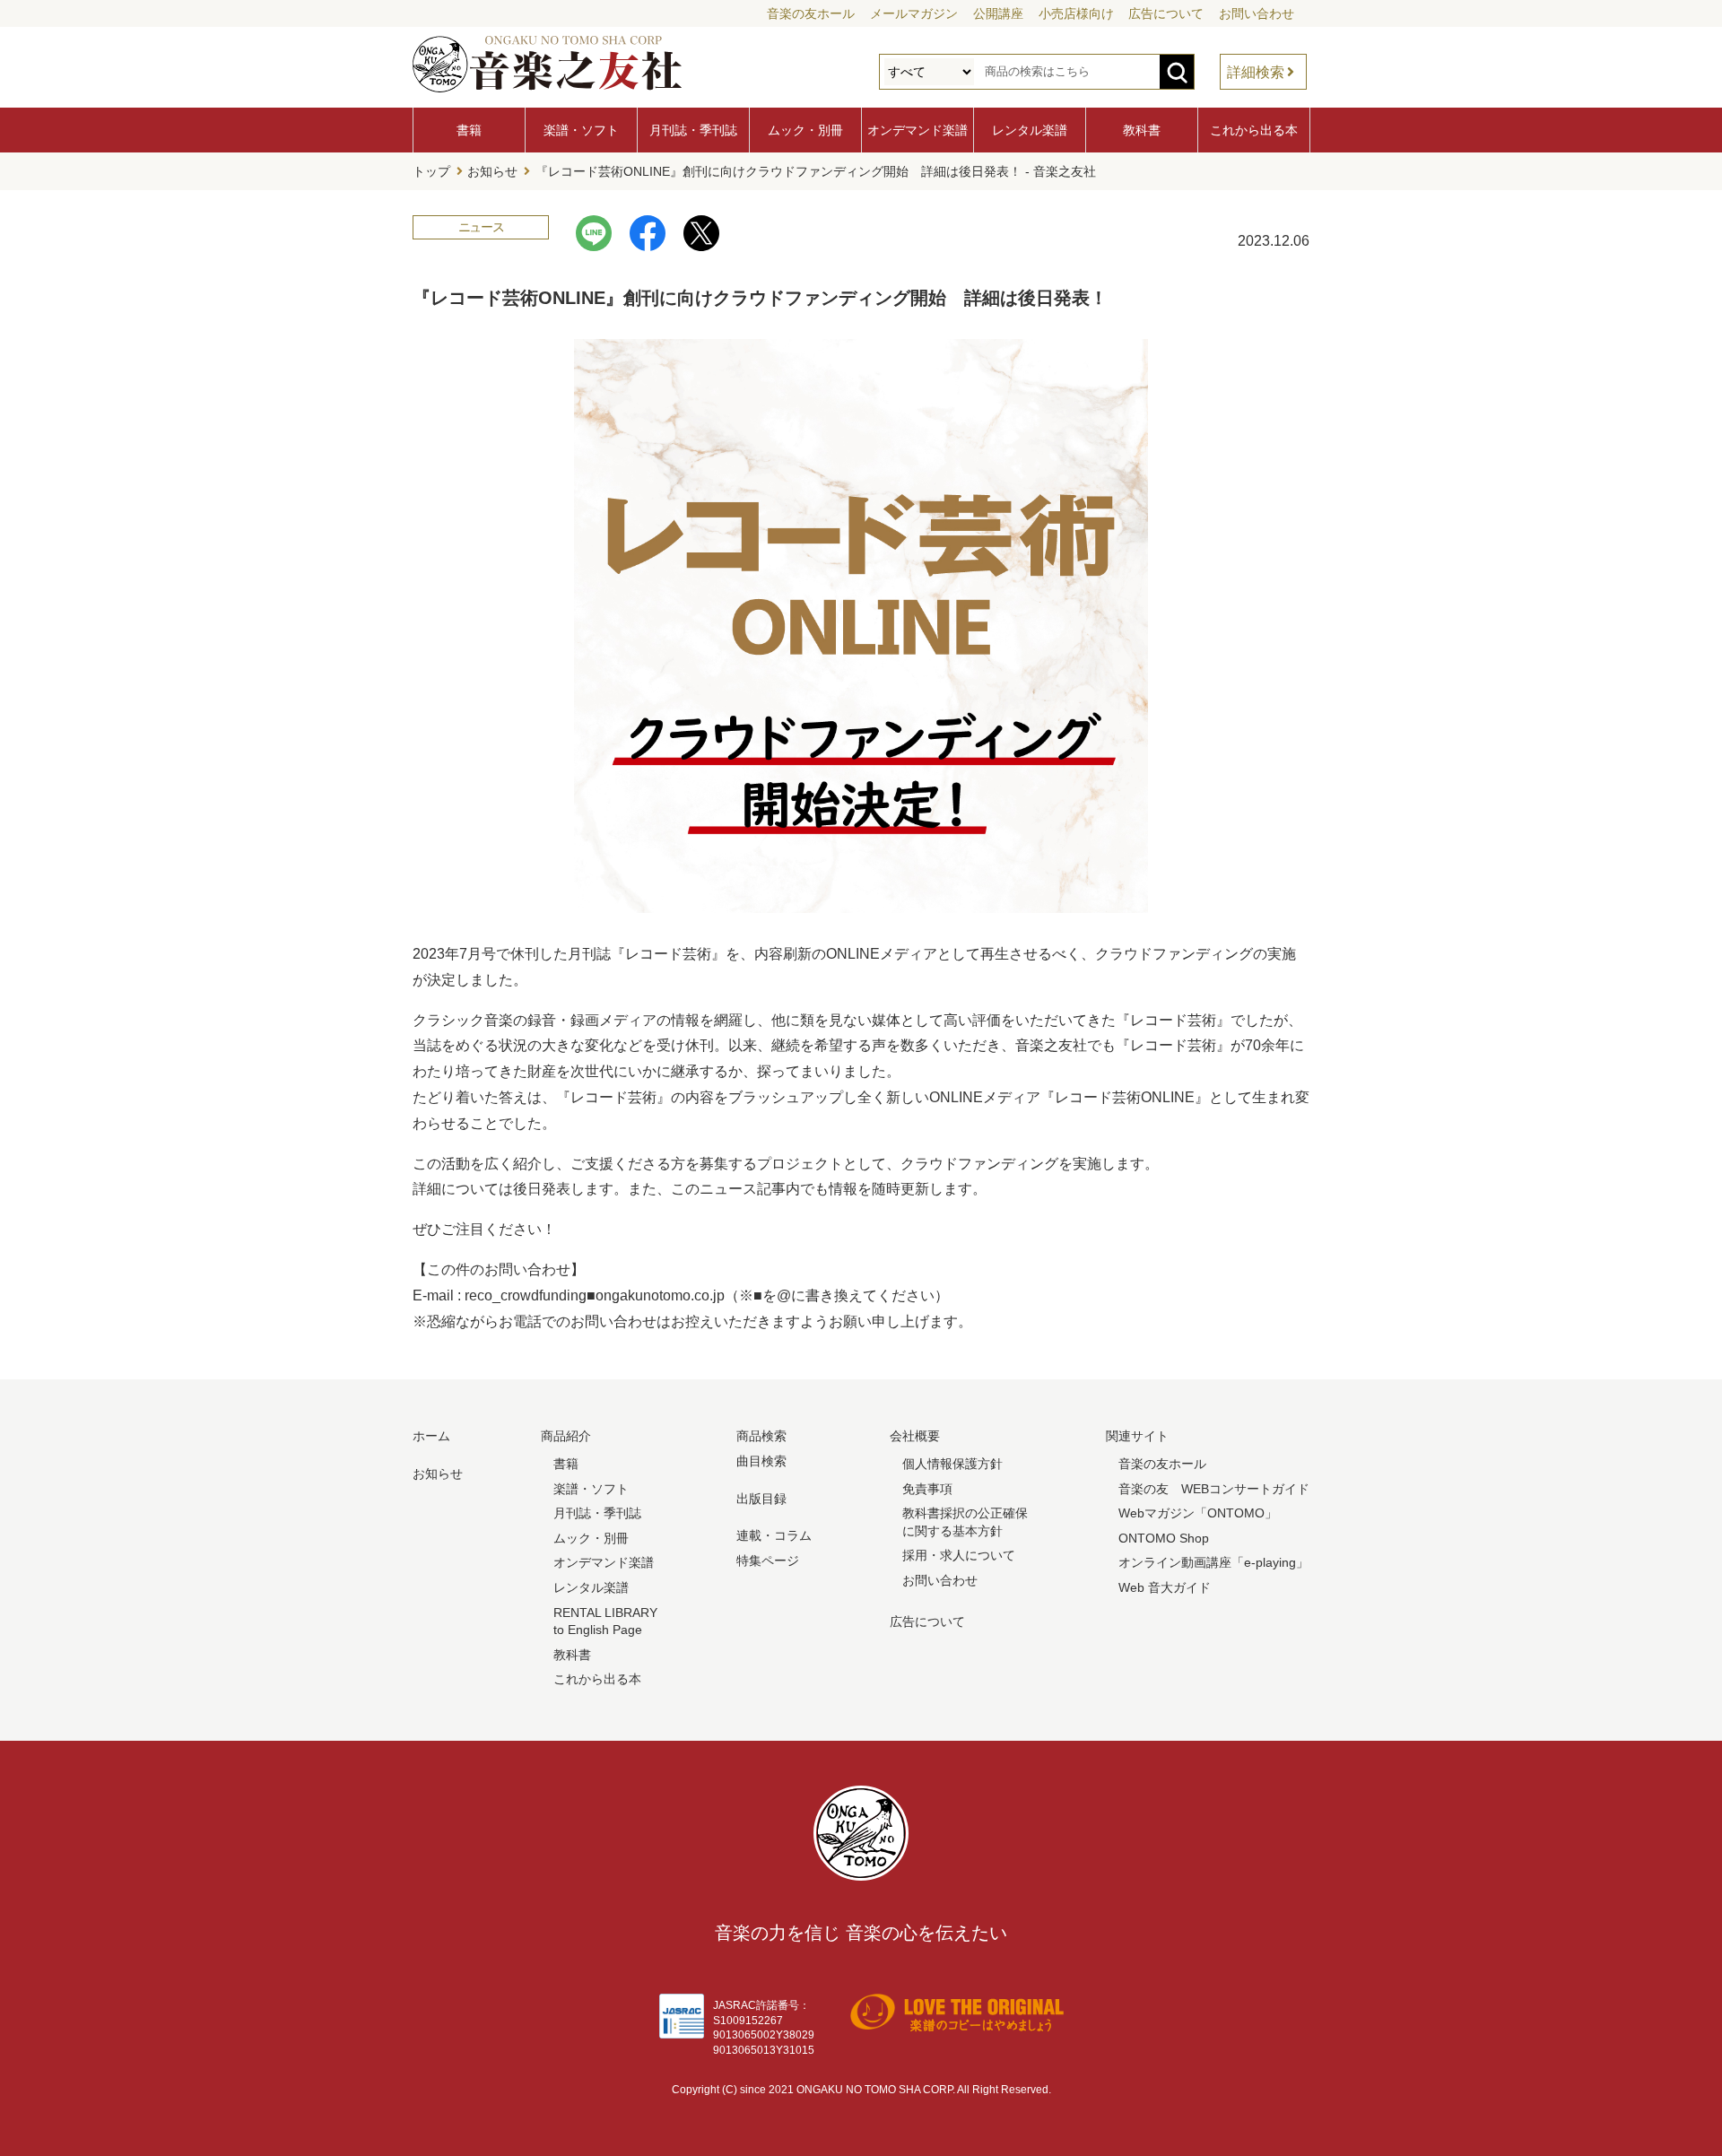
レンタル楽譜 (1030, 130)
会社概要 (915, 1436)
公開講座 (998, 13)
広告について (1166, 13)
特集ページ (768, 1560)
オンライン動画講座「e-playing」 (1213, 1562)
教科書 (1142, 130)
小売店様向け (1076, 13)
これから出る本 (1254, 130)
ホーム (431, 1436)
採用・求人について (959, 1555)
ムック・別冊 (805, 130)
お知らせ (492, 171)
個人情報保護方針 (952, 1464)
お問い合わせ (1257, 13)
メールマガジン (914, 13)
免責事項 (927, 1489)
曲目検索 (761, 1461)
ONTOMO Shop (1164, 1538)
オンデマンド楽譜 (918, 130)
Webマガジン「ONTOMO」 (1198, 1513)
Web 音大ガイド (1165, 1587)
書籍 (469, 130)
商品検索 (761, 1436)
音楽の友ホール (811, 13)
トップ (431, 171)
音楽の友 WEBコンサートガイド (1214, 1489)
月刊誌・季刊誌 (693, 130)
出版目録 (761, 1499)
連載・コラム (774, 1535)
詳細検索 (1256, 72)
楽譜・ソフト (581, 130)
